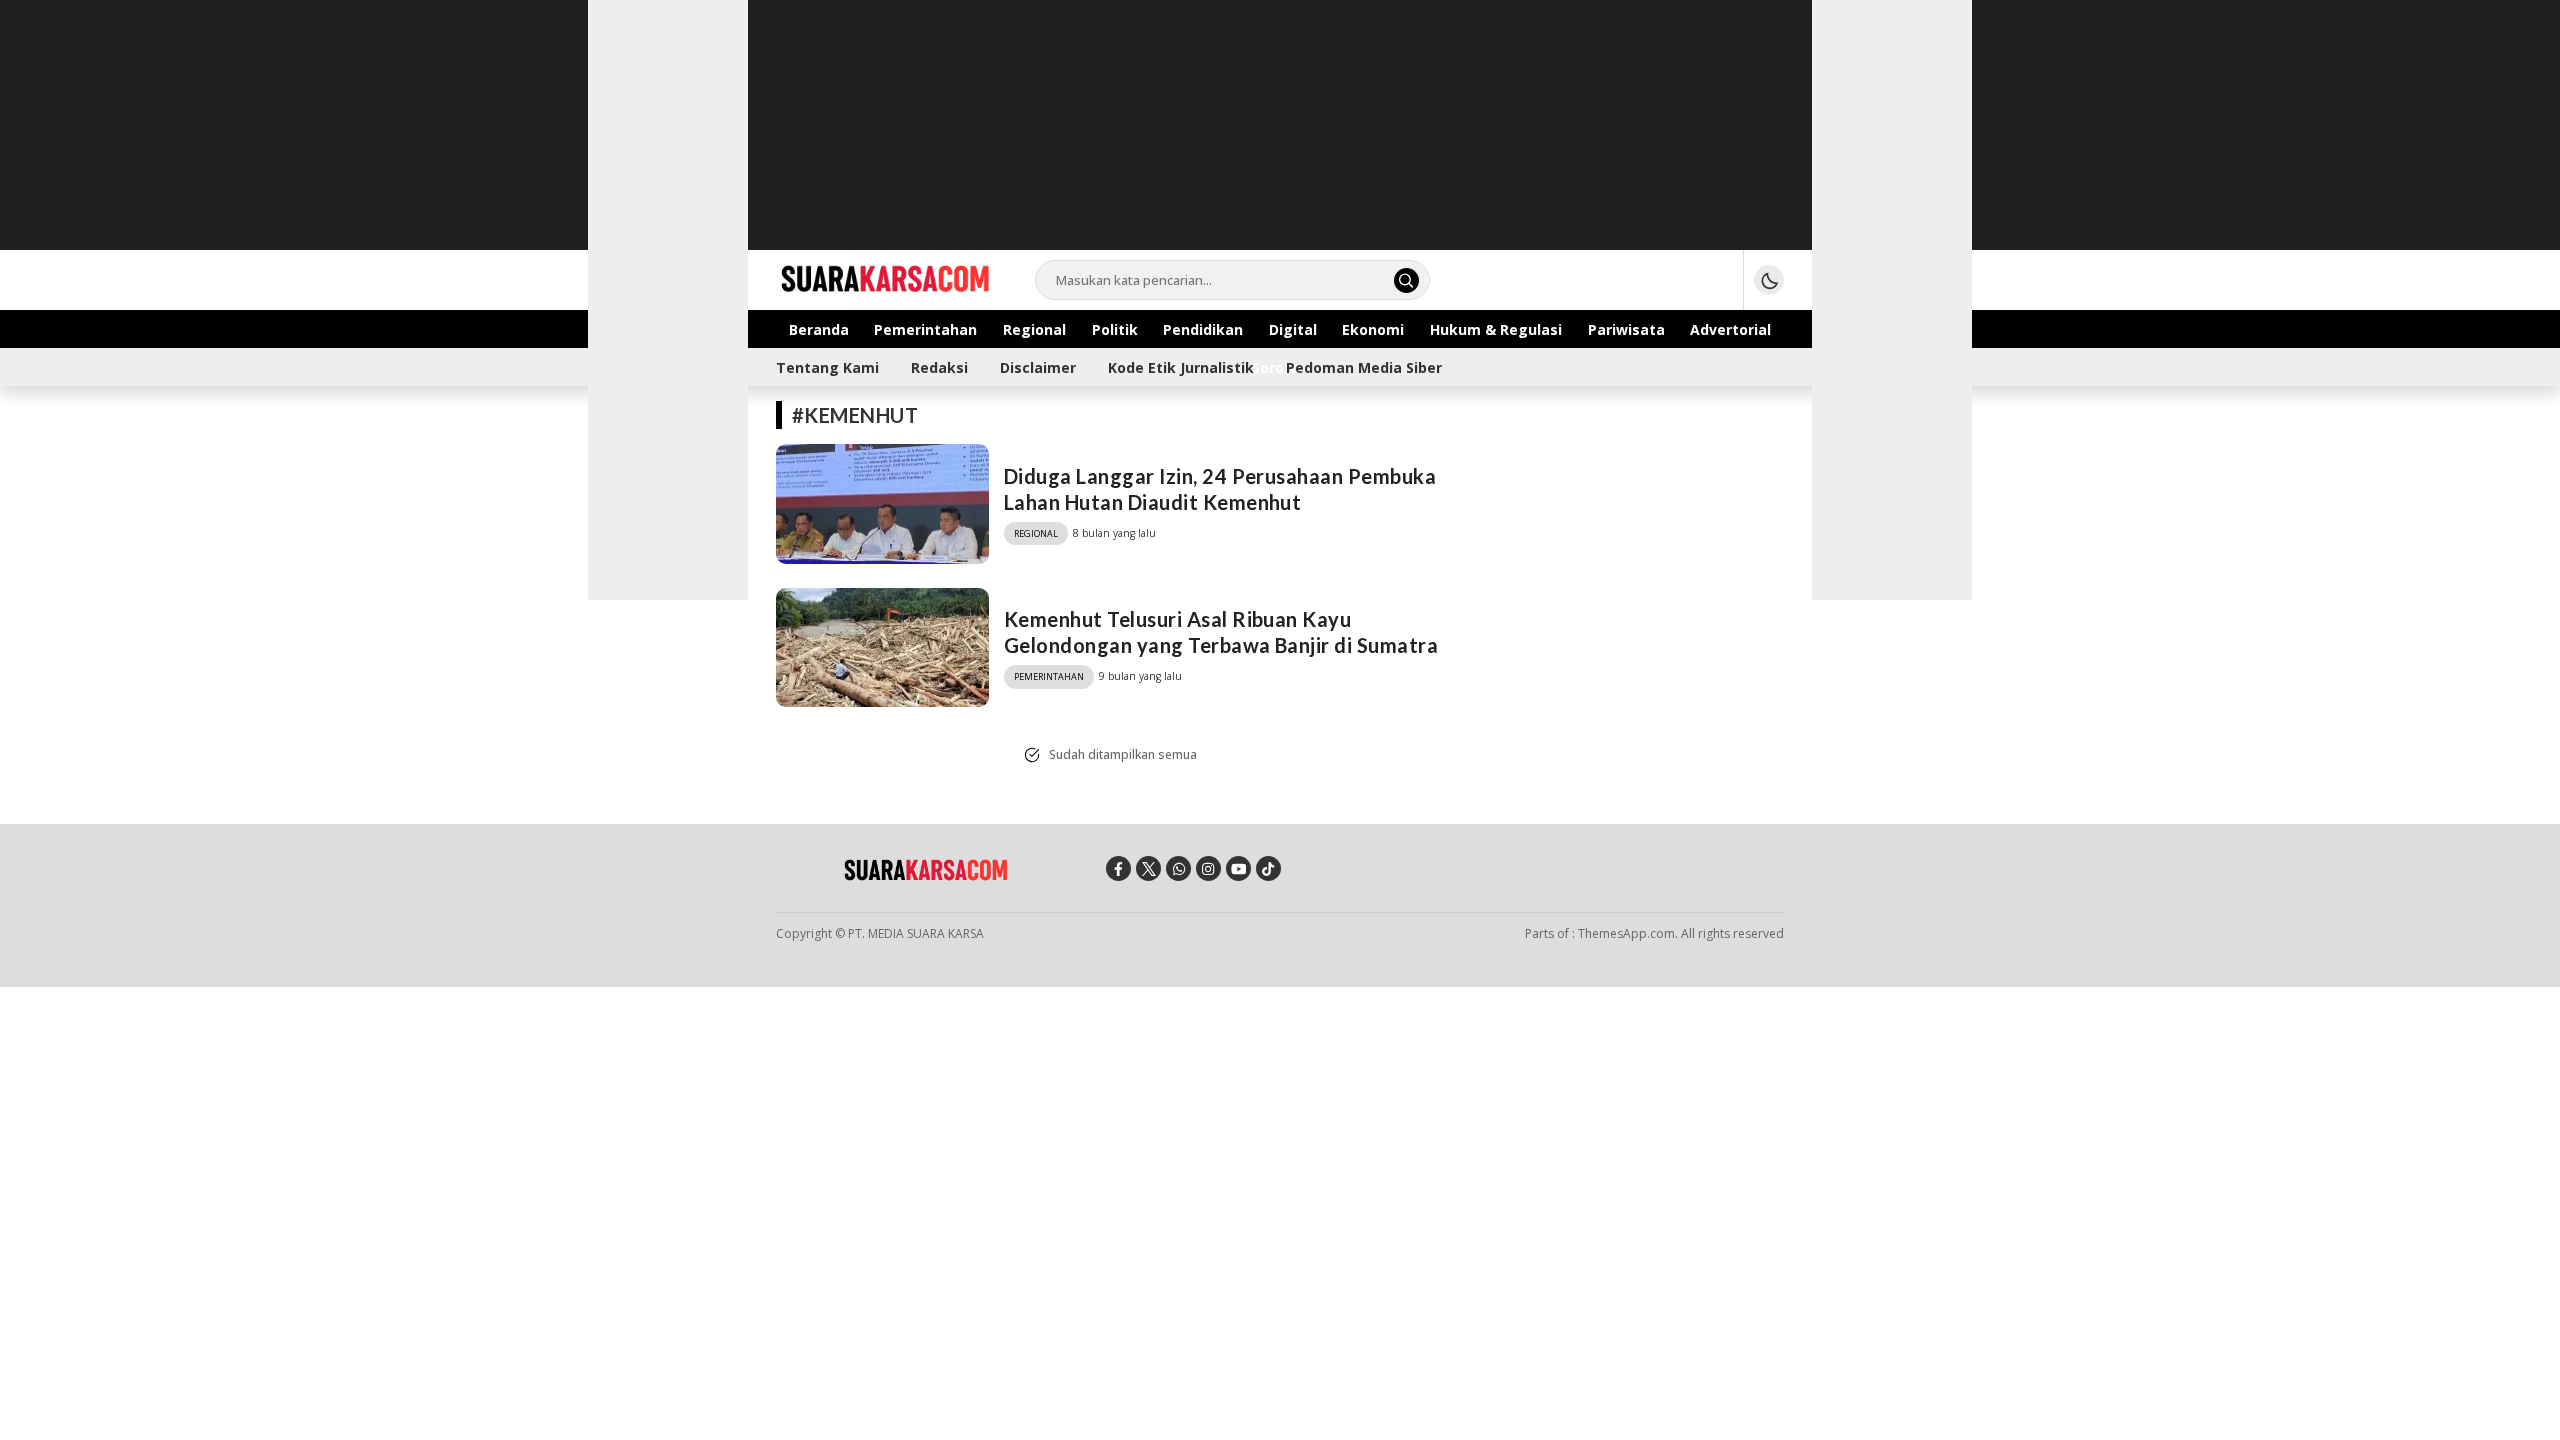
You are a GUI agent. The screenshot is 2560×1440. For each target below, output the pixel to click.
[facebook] (1118, 868)
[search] (1406, 280)
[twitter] (1148, 868)
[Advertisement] (1280, 140)
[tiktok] (1268, 868)
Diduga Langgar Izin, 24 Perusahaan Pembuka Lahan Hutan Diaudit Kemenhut (1220, 489)
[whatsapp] (1178, 868)
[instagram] (1208, 868)
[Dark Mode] (1769, 280)
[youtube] (1238, 868)
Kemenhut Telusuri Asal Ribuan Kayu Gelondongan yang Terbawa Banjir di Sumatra (1221, 632)
